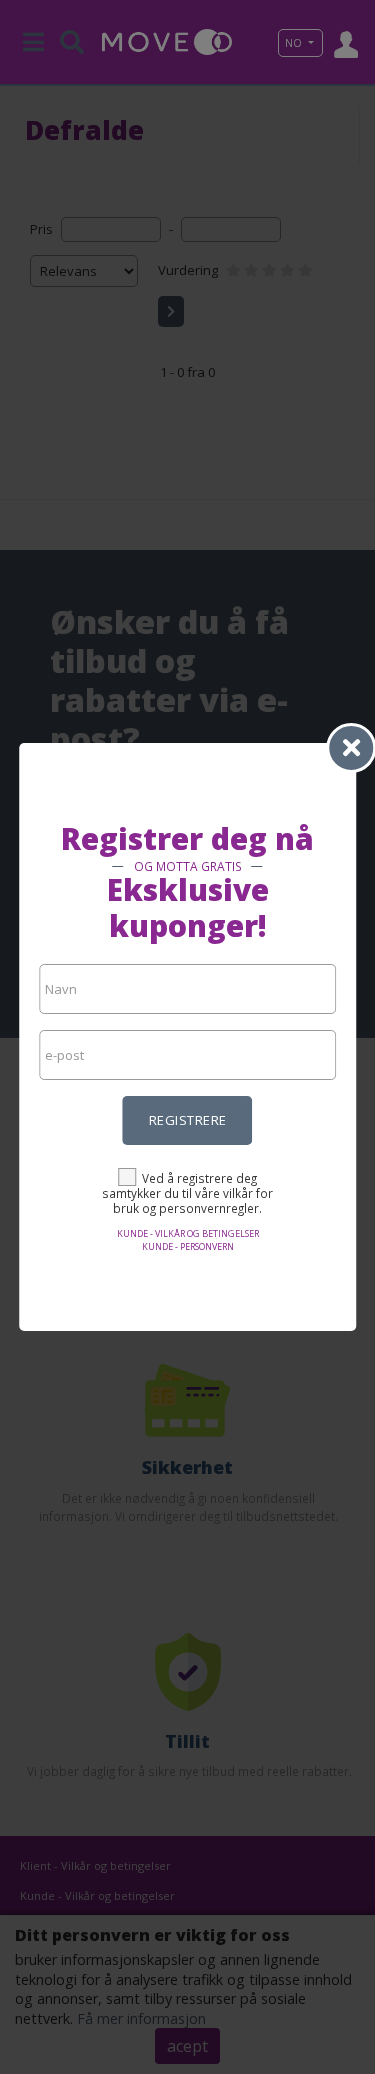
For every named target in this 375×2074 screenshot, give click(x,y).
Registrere (188, 1120)
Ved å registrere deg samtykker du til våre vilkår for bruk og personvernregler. (187, 1193)
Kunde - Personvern (188, 1246)
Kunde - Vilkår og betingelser (188, 1233)
